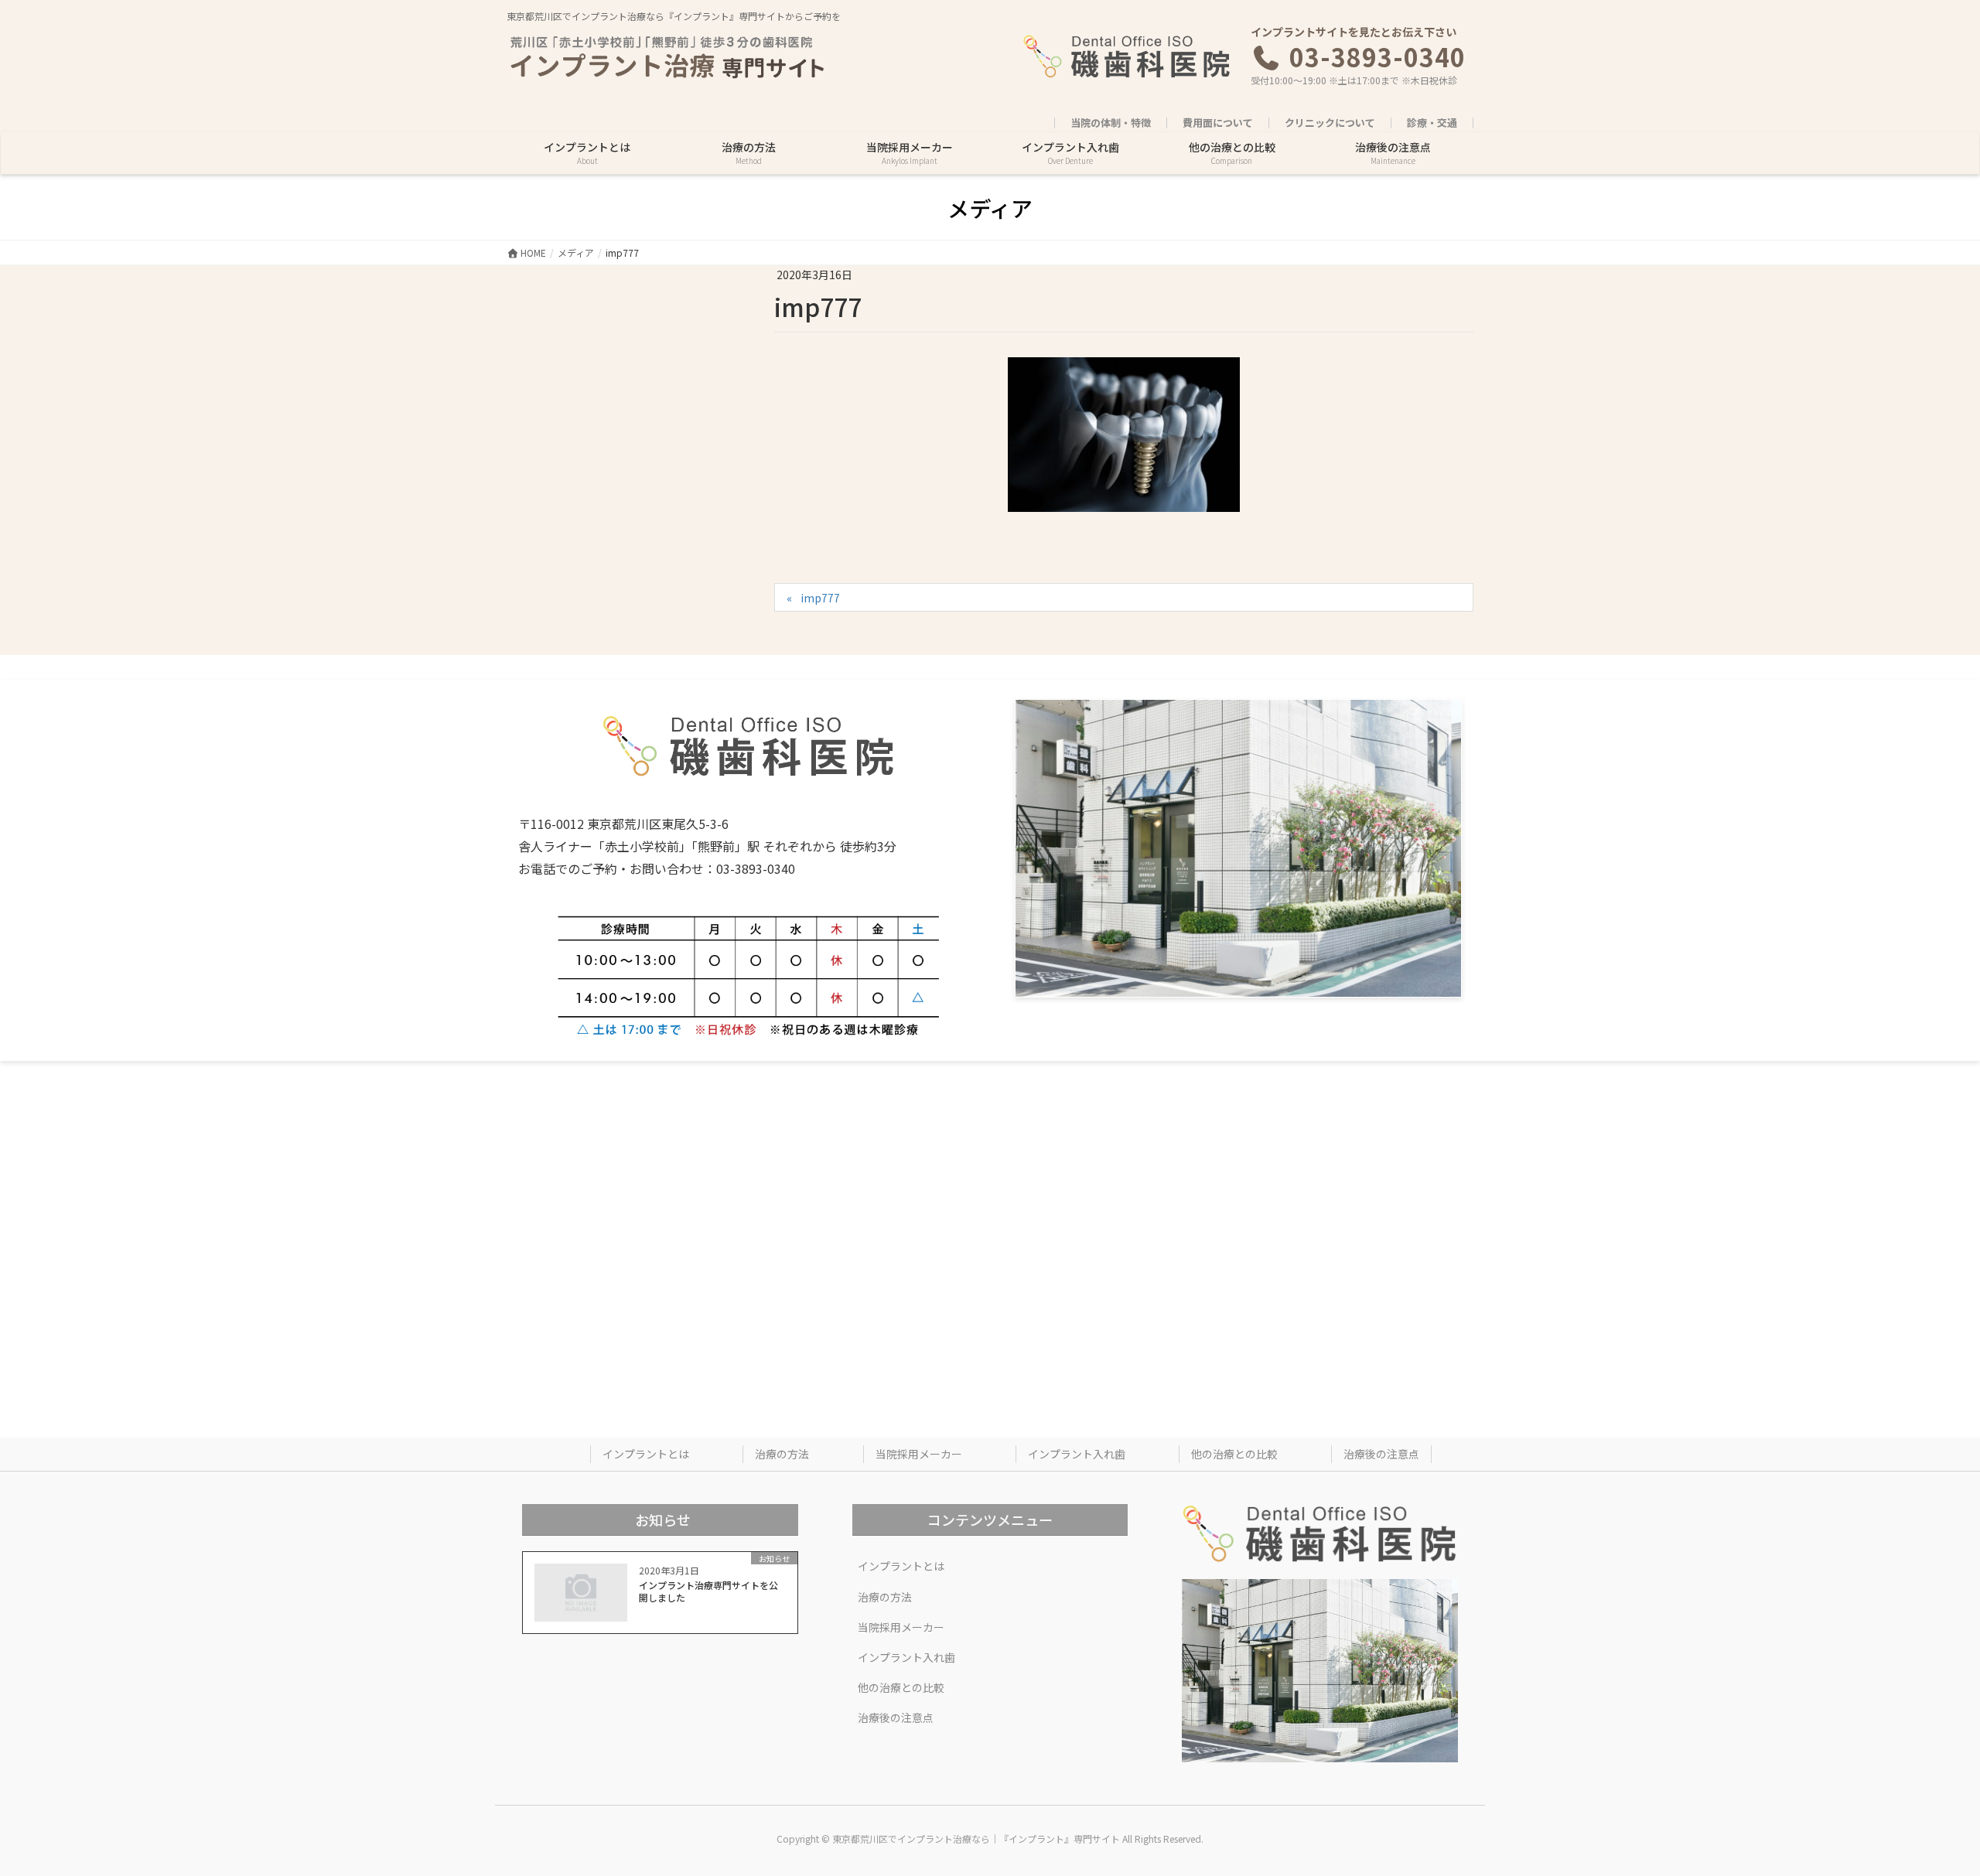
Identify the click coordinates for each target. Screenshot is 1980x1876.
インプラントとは (646, 1454)
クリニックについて (1330, 123)
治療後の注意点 (1381, 1454)
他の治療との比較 (1234, 1454)
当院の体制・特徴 (1111, 123)
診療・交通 (1432, 123)
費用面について (1218, 123)
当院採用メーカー (919, 1454)
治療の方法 (782, 1454)
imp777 (820, 598)
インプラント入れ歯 (1077, 1454)
